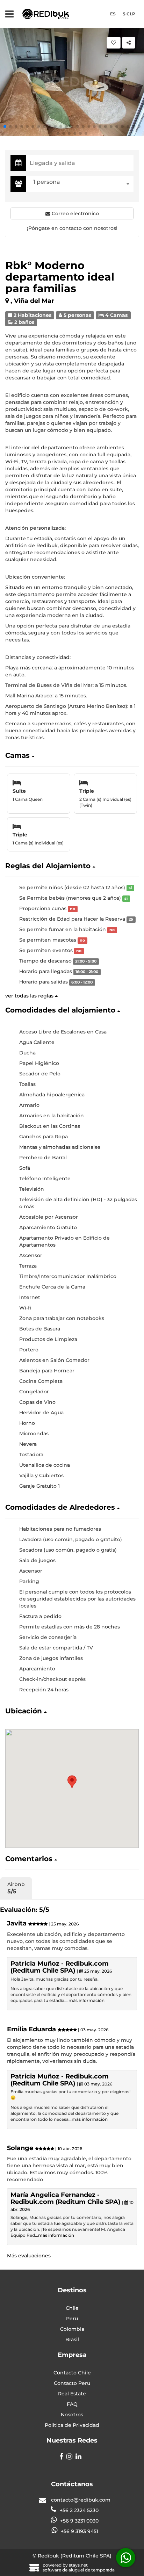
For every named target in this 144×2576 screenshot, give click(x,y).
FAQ (72, 2404)
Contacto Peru (72, 2383)
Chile (72, 2308)
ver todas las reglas (30, 996)
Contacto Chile (72, 2373)
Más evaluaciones (29, 2256)
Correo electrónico (75, 213)
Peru (72, 2319)
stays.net (78, 2565)
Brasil (72, 2339)
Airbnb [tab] (16, 1888)
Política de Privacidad (72, 2425)
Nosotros (72, 2415)
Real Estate (72, 2394)
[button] (5, 126)
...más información (85, 2000)
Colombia (72, 2329)
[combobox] (82, 184)
